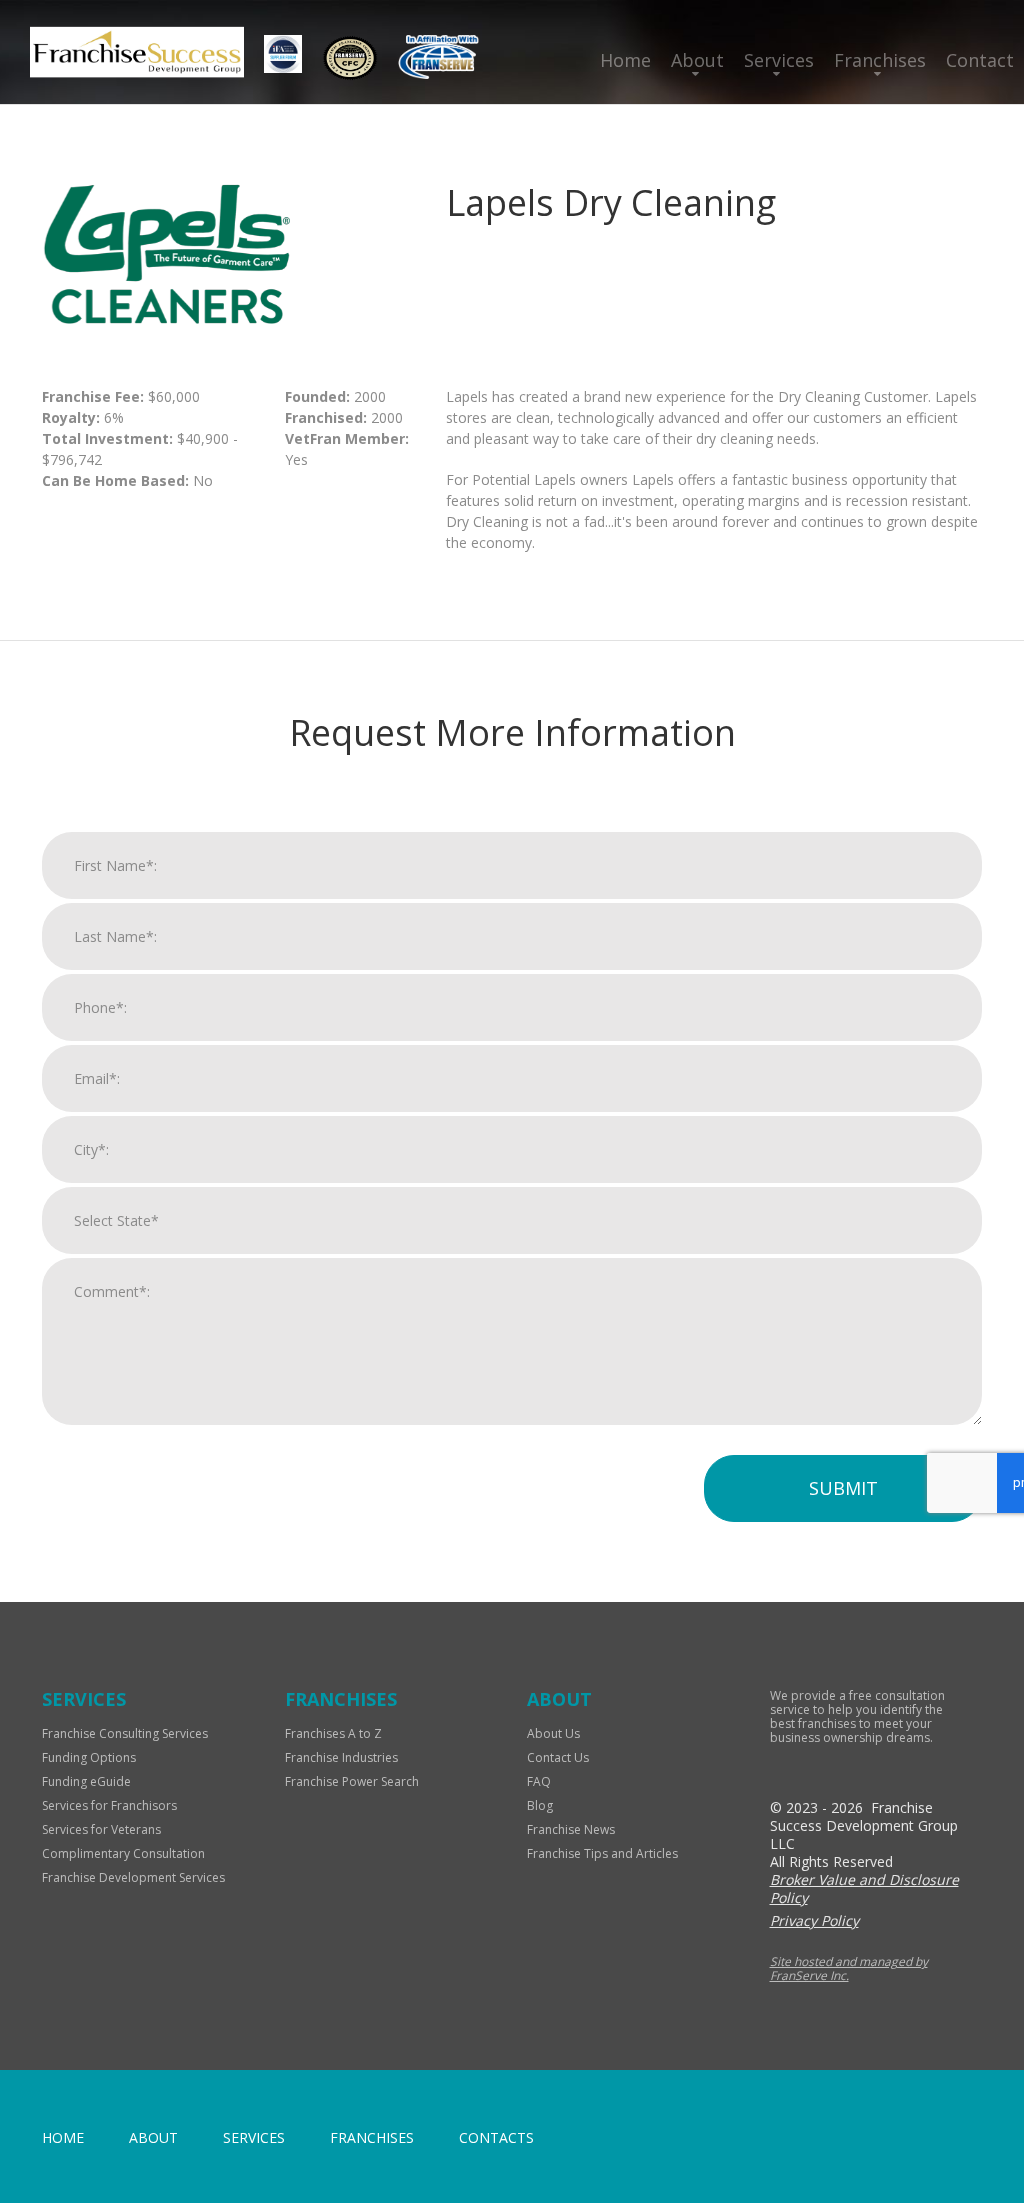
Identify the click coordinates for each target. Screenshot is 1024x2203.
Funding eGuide (86, 1781)
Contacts (496, 2137)
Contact (980, 60)
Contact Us (558, 1757)
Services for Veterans (101, 1829)
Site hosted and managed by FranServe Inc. (849, 1968)
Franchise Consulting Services (125, 1733)
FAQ (539, 1781)
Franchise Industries (341, 1757)
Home (625, 60)
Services (779, 60)
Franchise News (571, 1829)
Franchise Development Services (133, 1877)
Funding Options (89, 1757)
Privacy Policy (814, 1920)
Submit (843, 1488)
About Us (553, 1733)
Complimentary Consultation (123, 1853)
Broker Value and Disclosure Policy (864, 1888)
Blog (540, 1805)
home (63, 2137)
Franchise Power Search (352, 1781)
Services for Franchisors (109, 1805)
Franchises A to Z (333, 1733)
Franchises (880, 60)
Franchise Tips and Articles (602, 1853)
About (697, 60)
